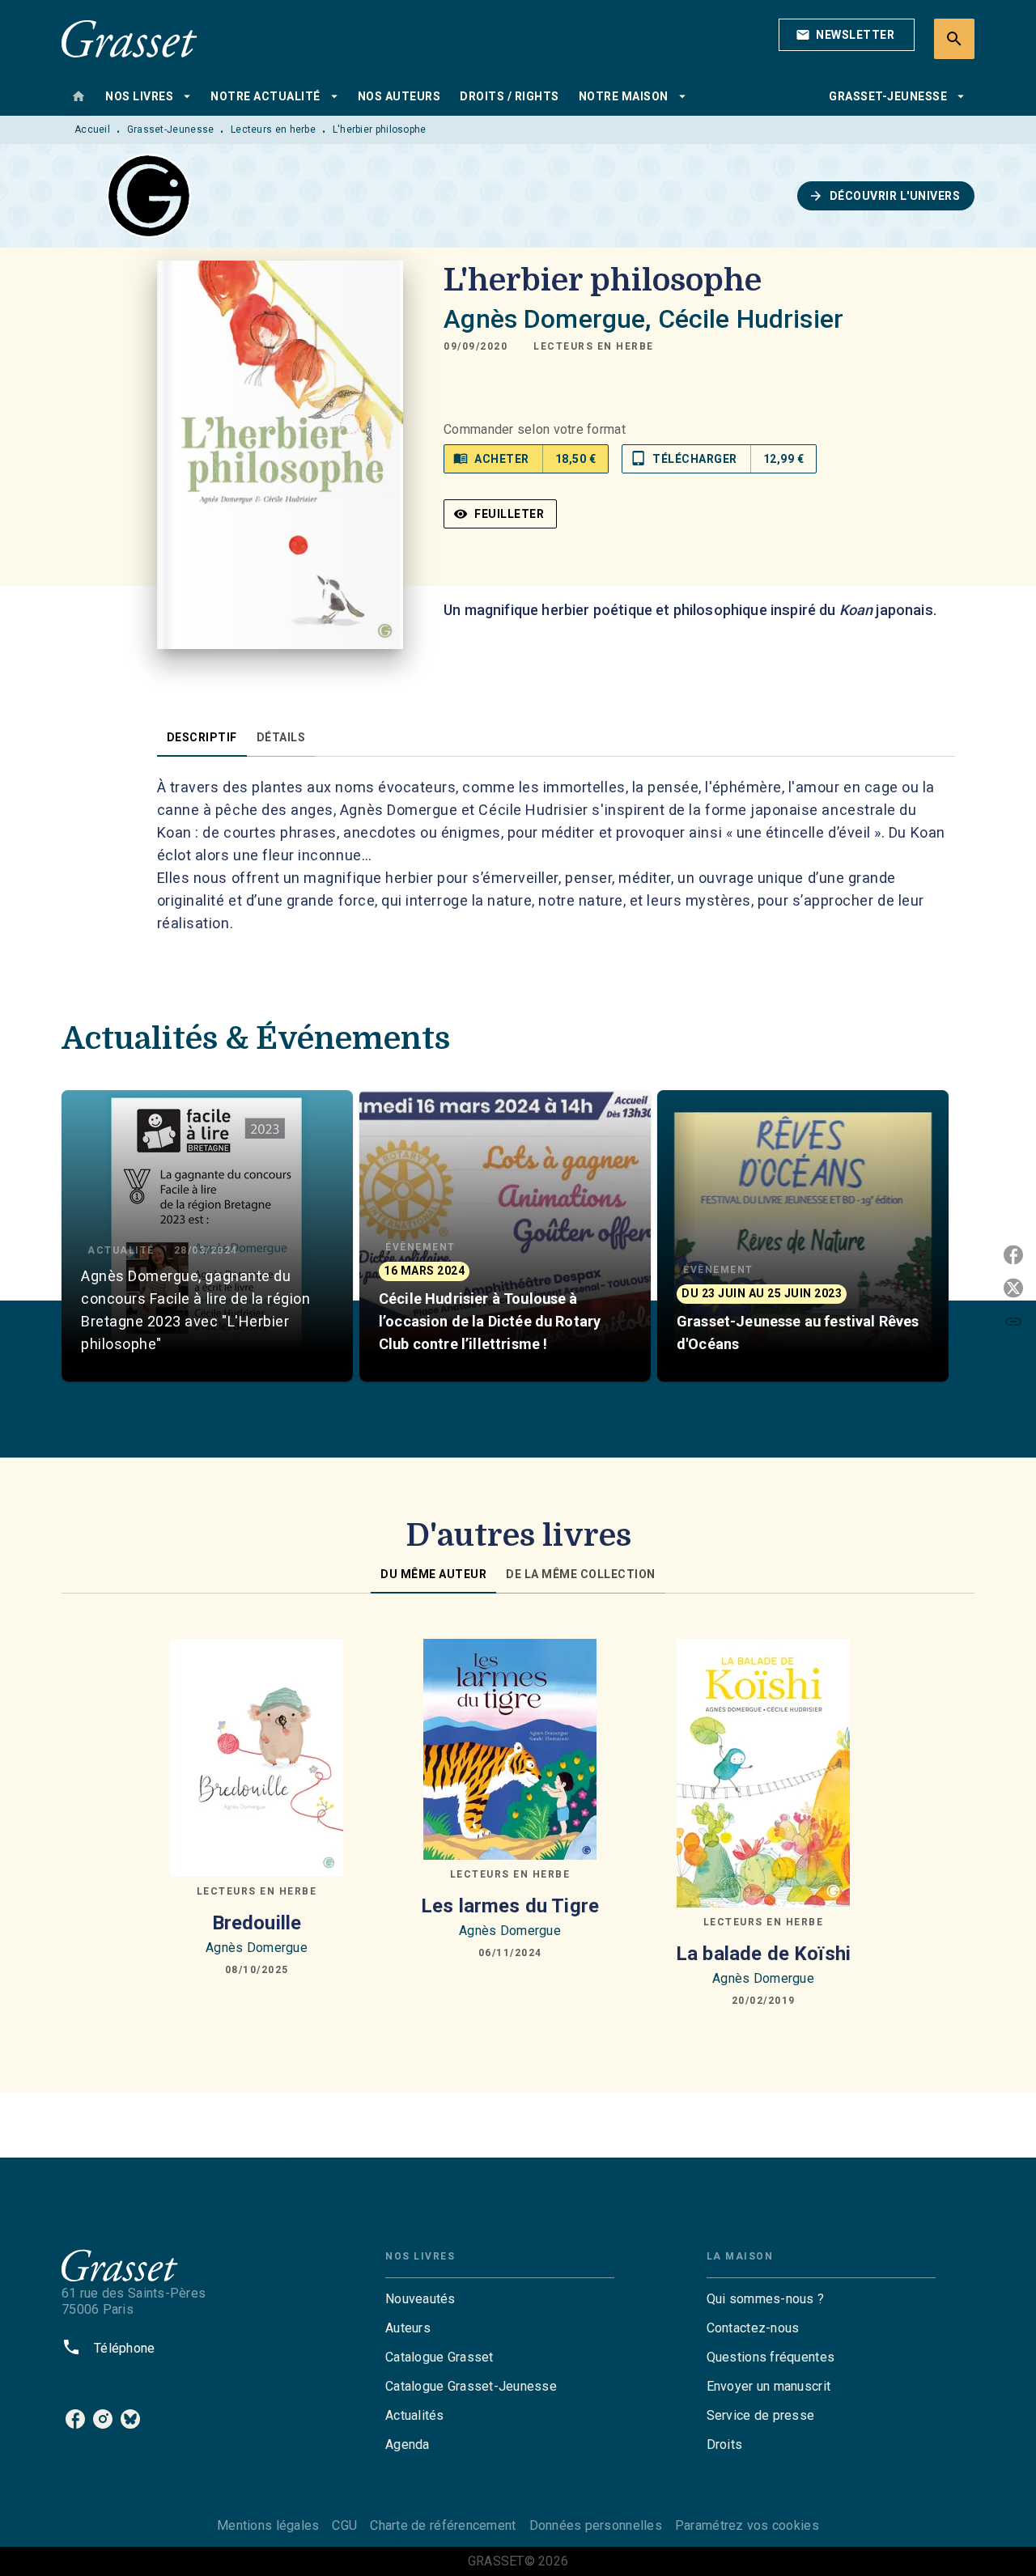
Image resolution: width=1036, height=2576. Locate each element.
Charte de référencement (443, 2525)
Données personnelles (596, 2525)
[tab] (79, 96)
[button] (847, 35)
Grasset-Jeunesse (171, 129)
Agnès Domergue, (550, 319)
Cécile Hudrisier (751, 319)
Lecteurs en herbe (273, 129)
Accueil (92, 129)
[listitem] (75, 2419)
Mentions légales (268, 2525)
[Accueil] (129, 38)
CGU (344, 2525)
